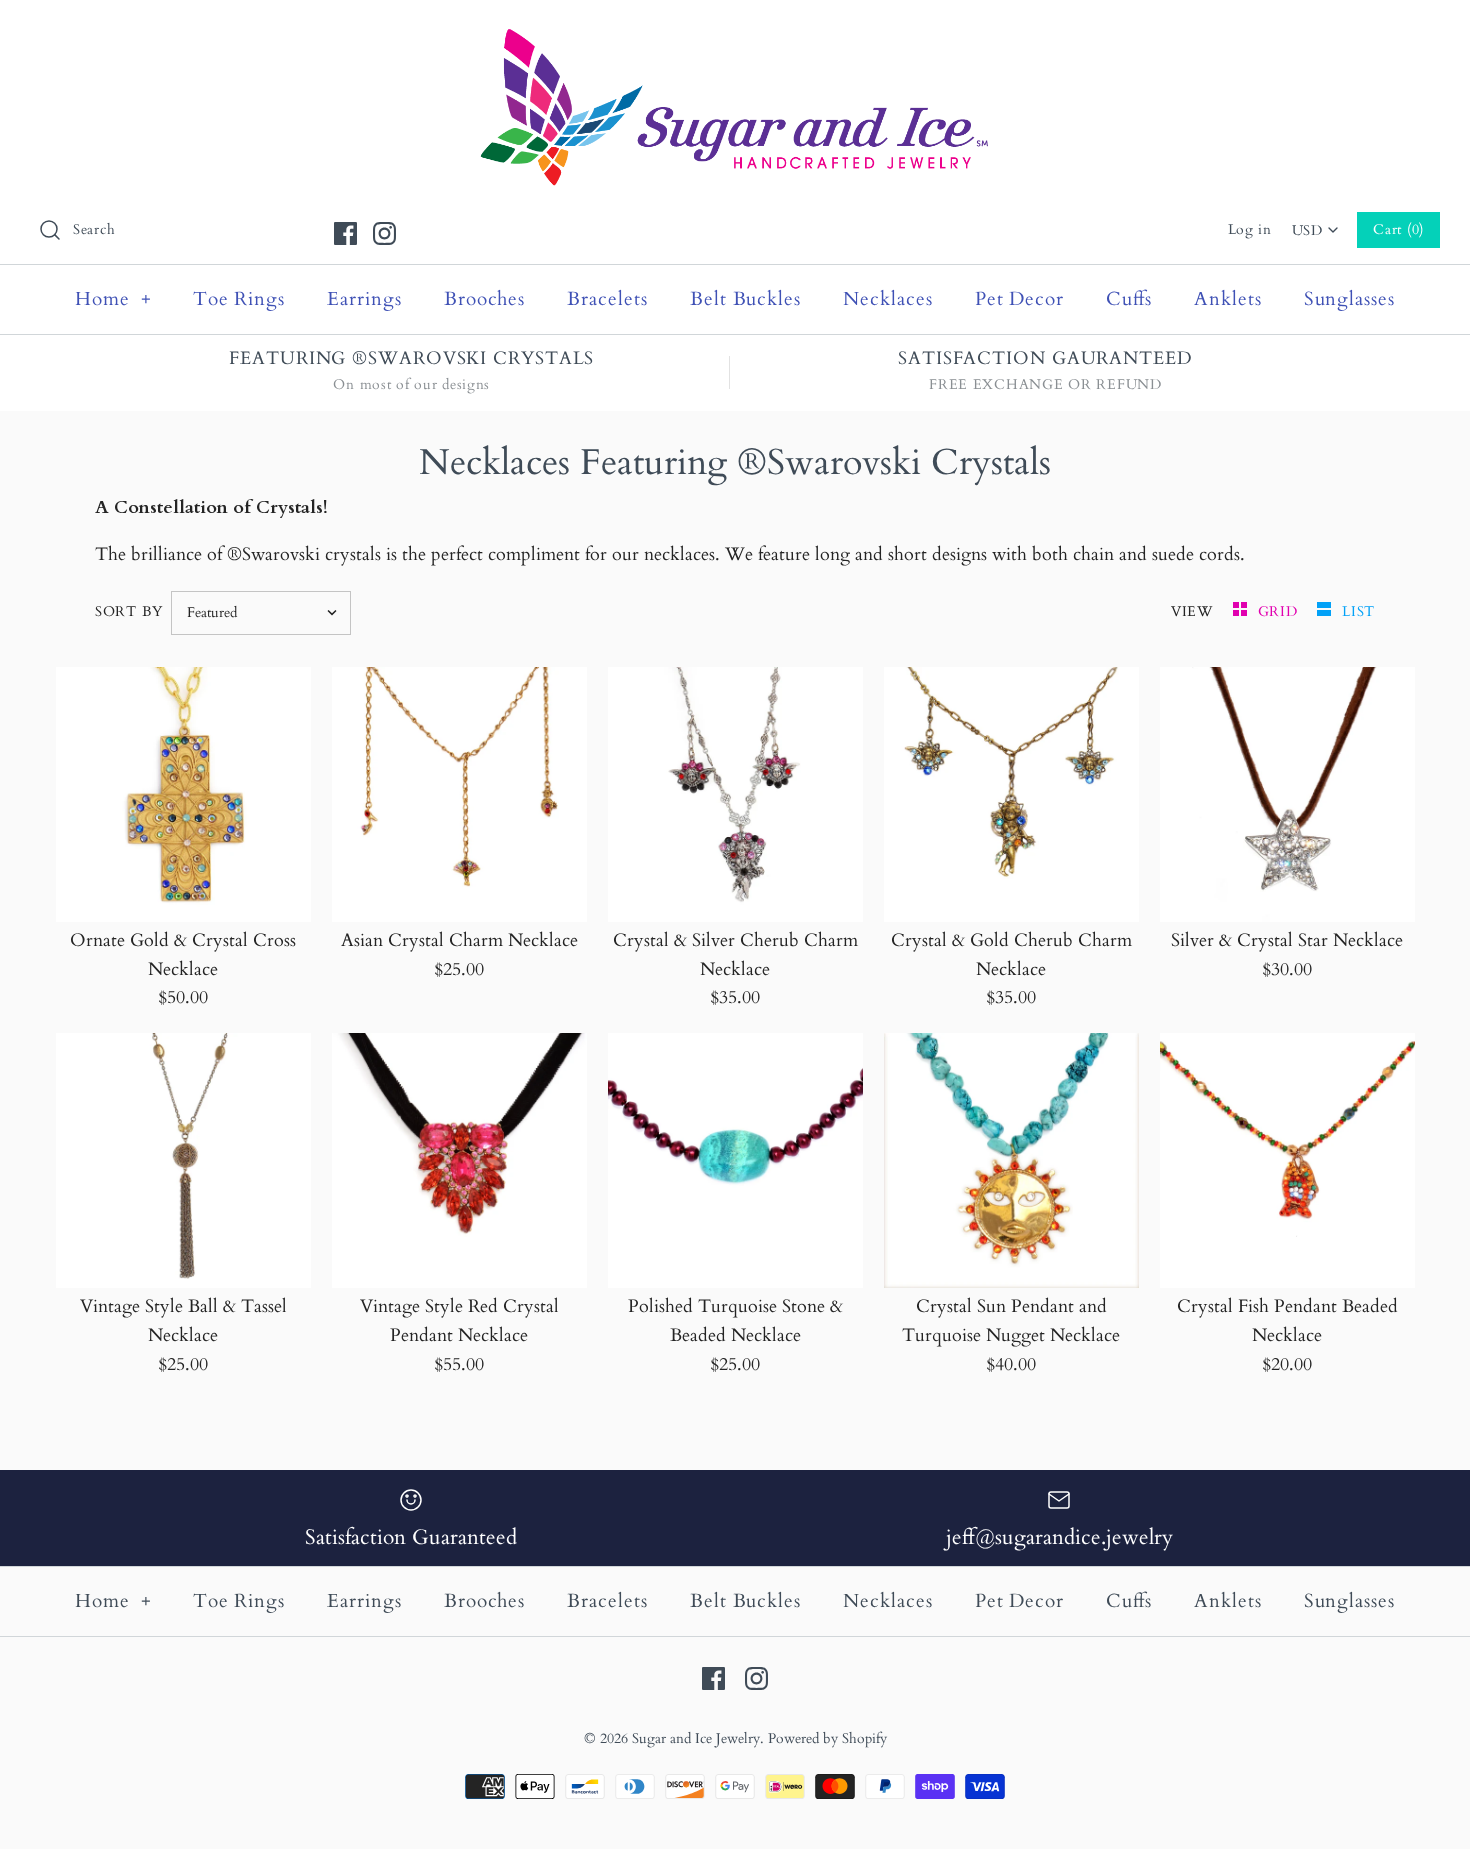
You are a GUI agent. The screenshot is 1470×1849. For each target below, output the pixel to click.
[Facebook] (345, 233)
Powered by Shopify (827, 1738)
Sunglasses (1350, 299)
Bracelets (607, 299)
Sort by (129, 611)
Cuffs (1129, 299)
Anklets (1228, 299)
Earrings (364, 299)
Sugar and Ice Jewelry (696, 1738)
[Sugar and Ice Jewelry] (735, 33)
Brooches (485, 299)
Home (113, 299)
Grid (1280, 611)
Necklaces (888, 299)
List (1358, 611)
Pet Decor (1020, 299)
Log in (1250, 229)
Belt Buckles (745, 299)
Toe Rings (239, 299)
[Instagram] (384, 233)
